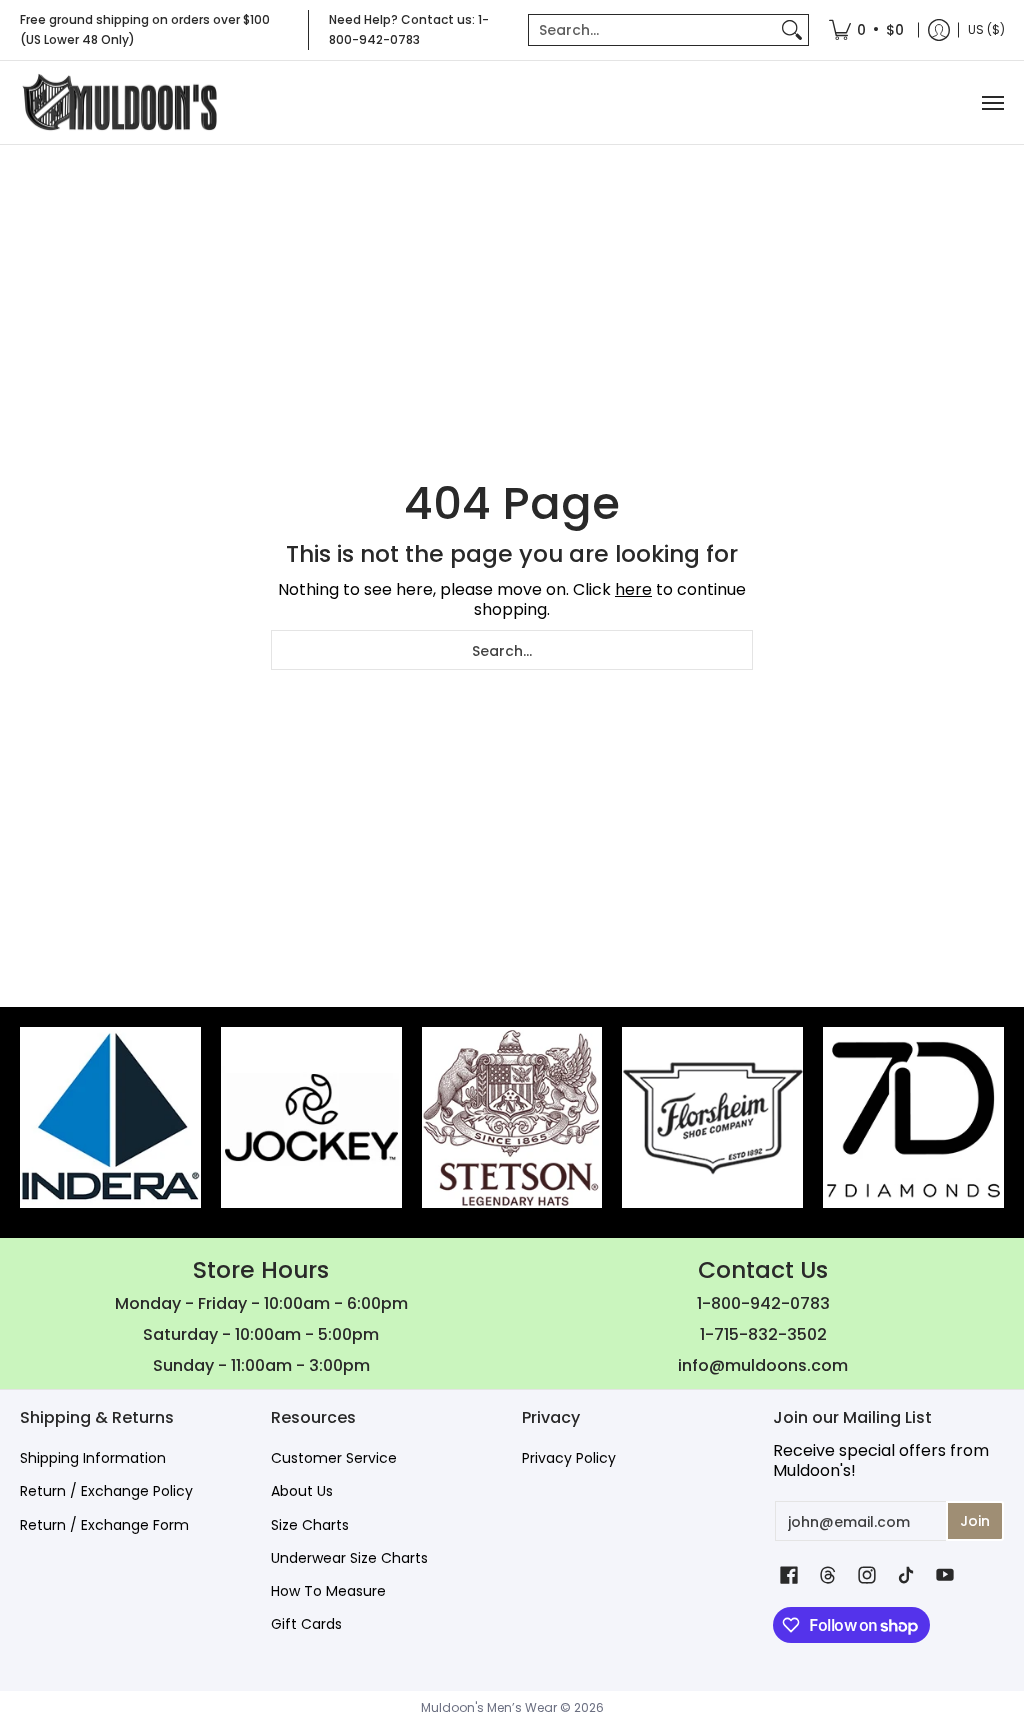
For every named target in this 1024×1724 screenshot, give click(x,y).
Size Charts (310, 1525)
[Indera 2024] (110, 1117)
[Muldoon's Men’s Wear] (120, 102)
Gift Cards (306, 1624)
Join (975, 1521)
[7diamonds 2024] (913, 1117)
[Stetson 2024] (512, 1117)
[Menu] (992, 102)
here (633, 589)
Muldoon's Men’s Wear (489, 1707)
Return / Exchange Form (104, 1525)
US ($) (986, 29)
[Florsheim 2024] (712, 1117)
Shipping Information (93, 1458)
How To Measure (328, 1591)
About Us (302, 1491)
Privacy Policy (569, 1458)
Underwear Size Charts (349, 1558)
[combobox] (652, 30)
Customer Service (334, 1458)
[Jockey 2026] (311, 1117)
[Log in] (939, 30)
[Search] (792, 30)
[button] (789, 1575)
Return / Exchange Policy (106, 1491)
